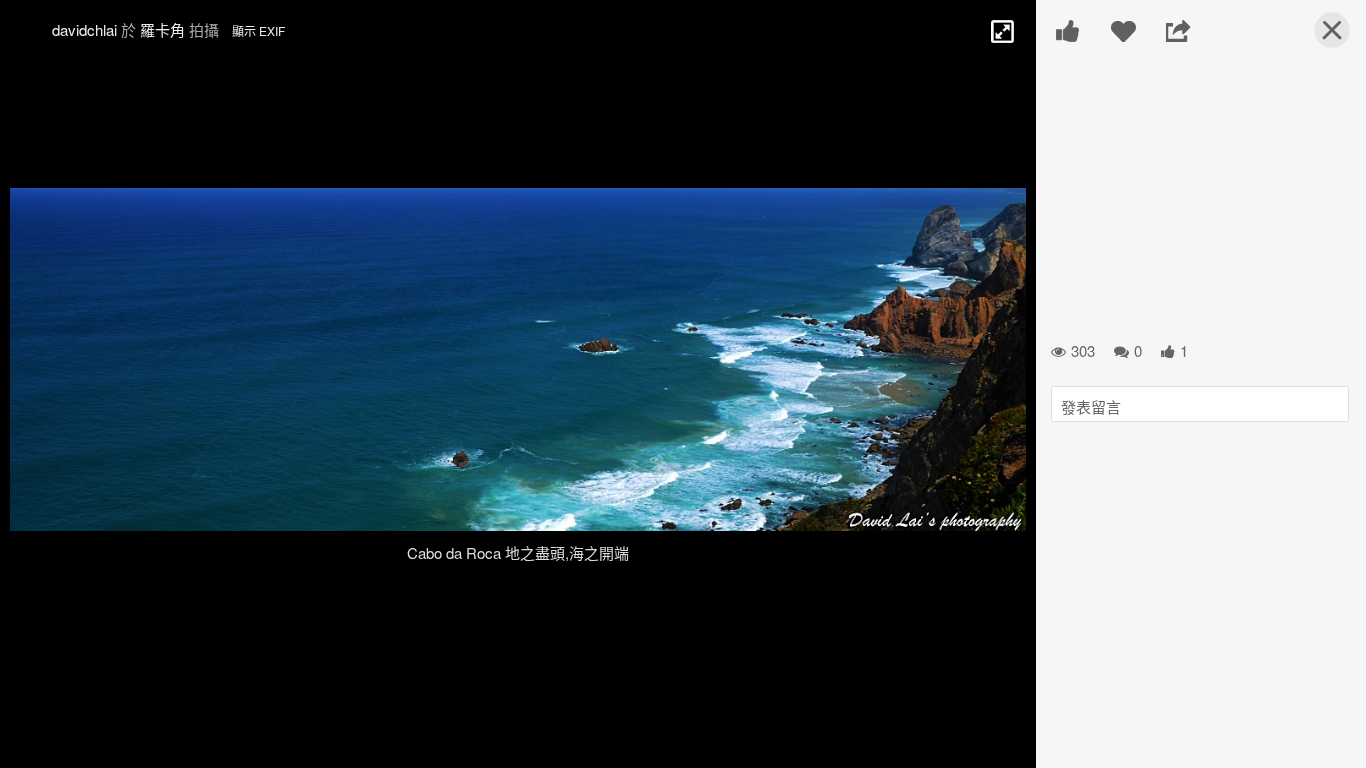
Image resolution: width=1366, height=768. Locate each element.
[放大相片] (1001, 30)
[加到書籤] (1123, 31)
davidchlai (84, 29)
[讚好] (1068, 31)
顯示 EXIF (258, 30)
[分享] (1178, 31)
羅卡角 (162, 29)
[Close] (1320, 38)
